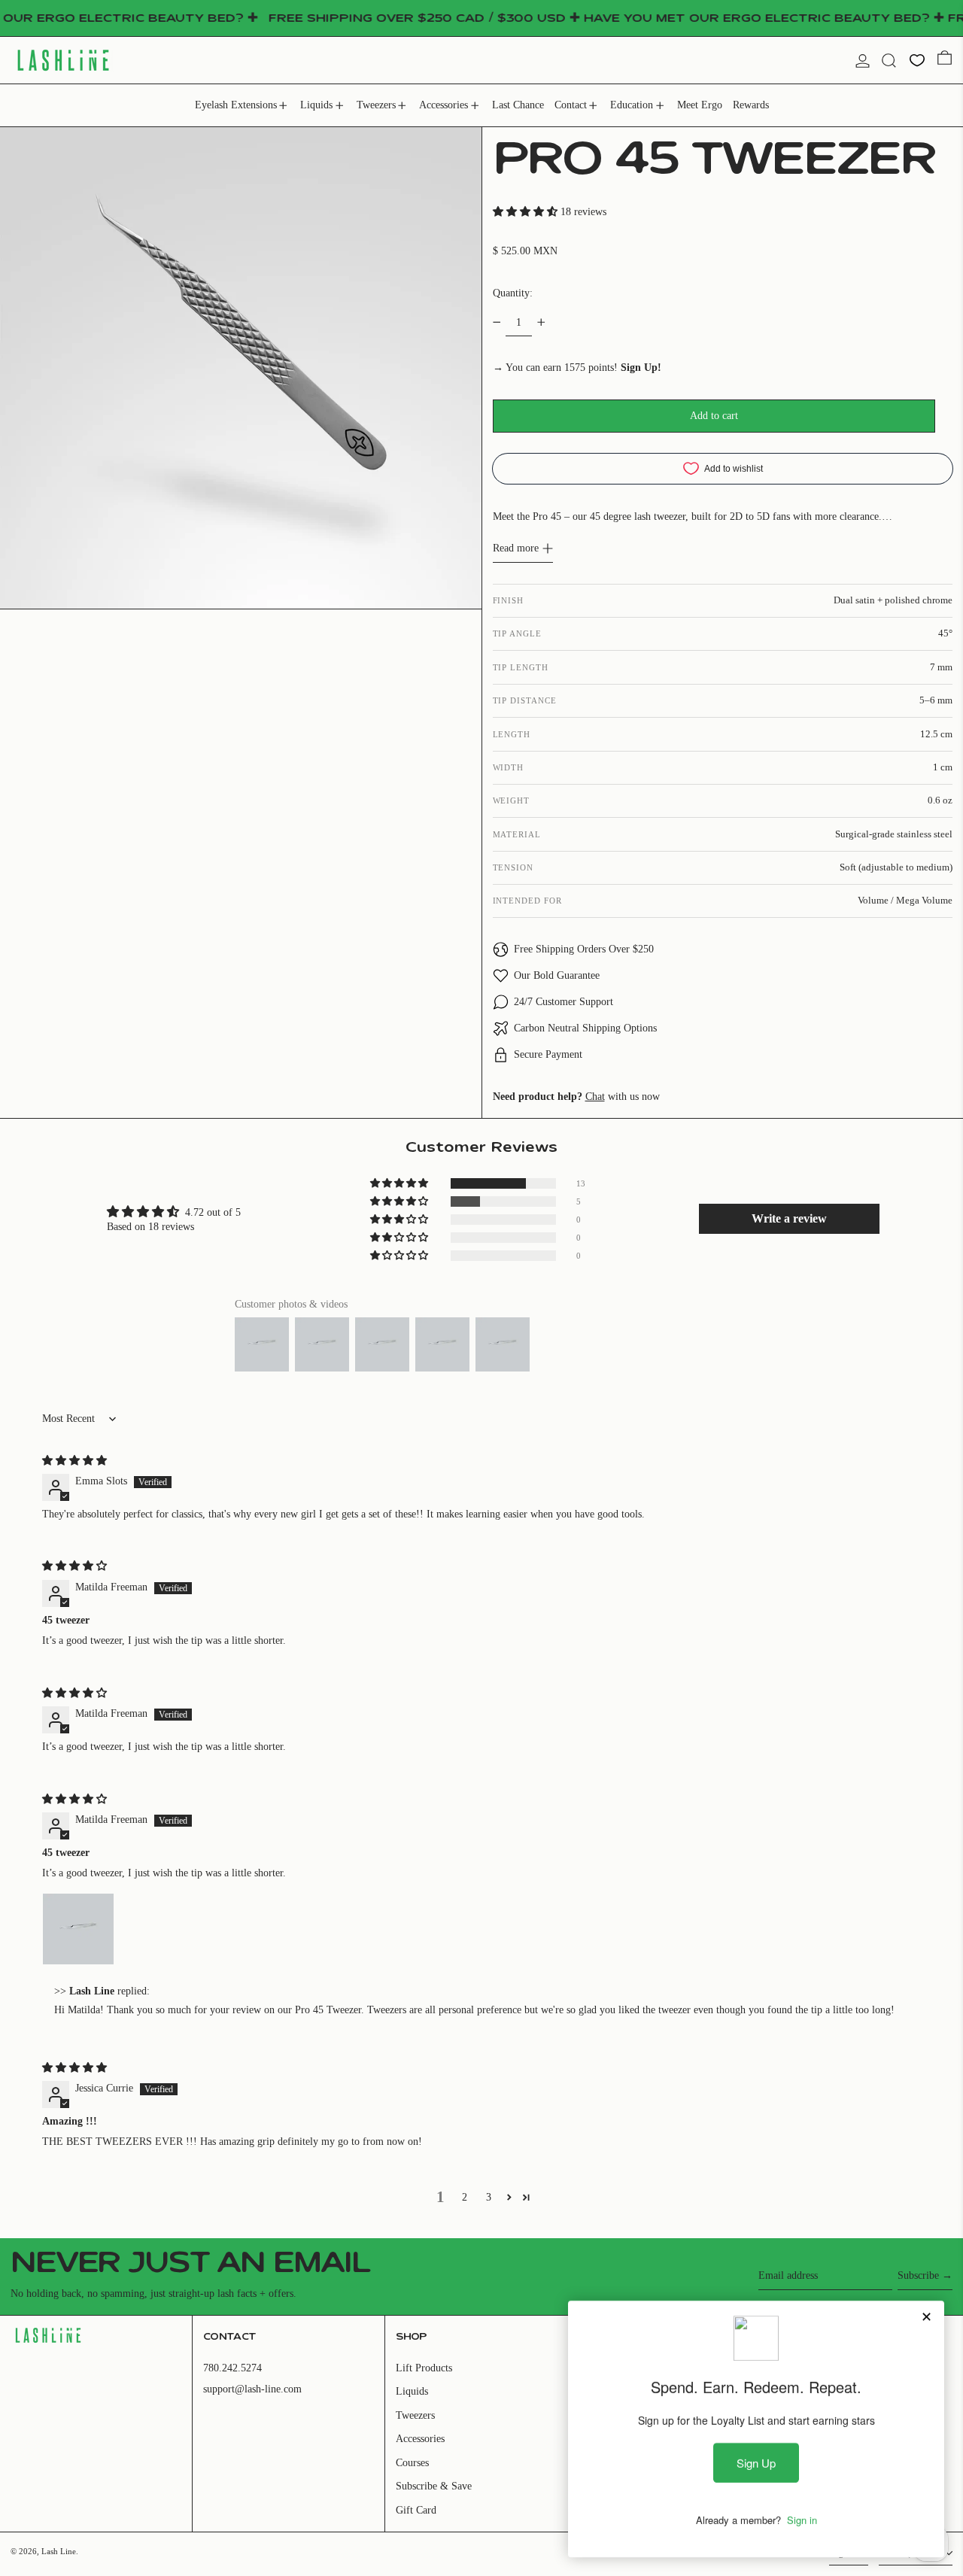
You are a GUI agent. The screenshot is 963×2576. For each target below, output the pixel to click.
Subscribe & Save (434, 2486)
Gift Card (416, 2510)
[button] (889, 61)
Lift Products (424, 2368)
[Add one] (541, 322)
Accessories (420, 2439)
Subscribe (918, 2275)
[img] (74, 1461)
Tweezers (415, 2415)
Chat (595, 1097)
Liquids (412, 2391)
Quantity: (513, 293)
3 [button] (489, 2197)
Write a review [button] (789, 1218)
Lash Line (59, 2551)
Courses (412, 2463)
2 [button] (465, 2197)
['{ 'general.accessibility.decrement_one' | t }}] (497, 322)
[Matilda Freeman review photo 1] (78, 1929)
